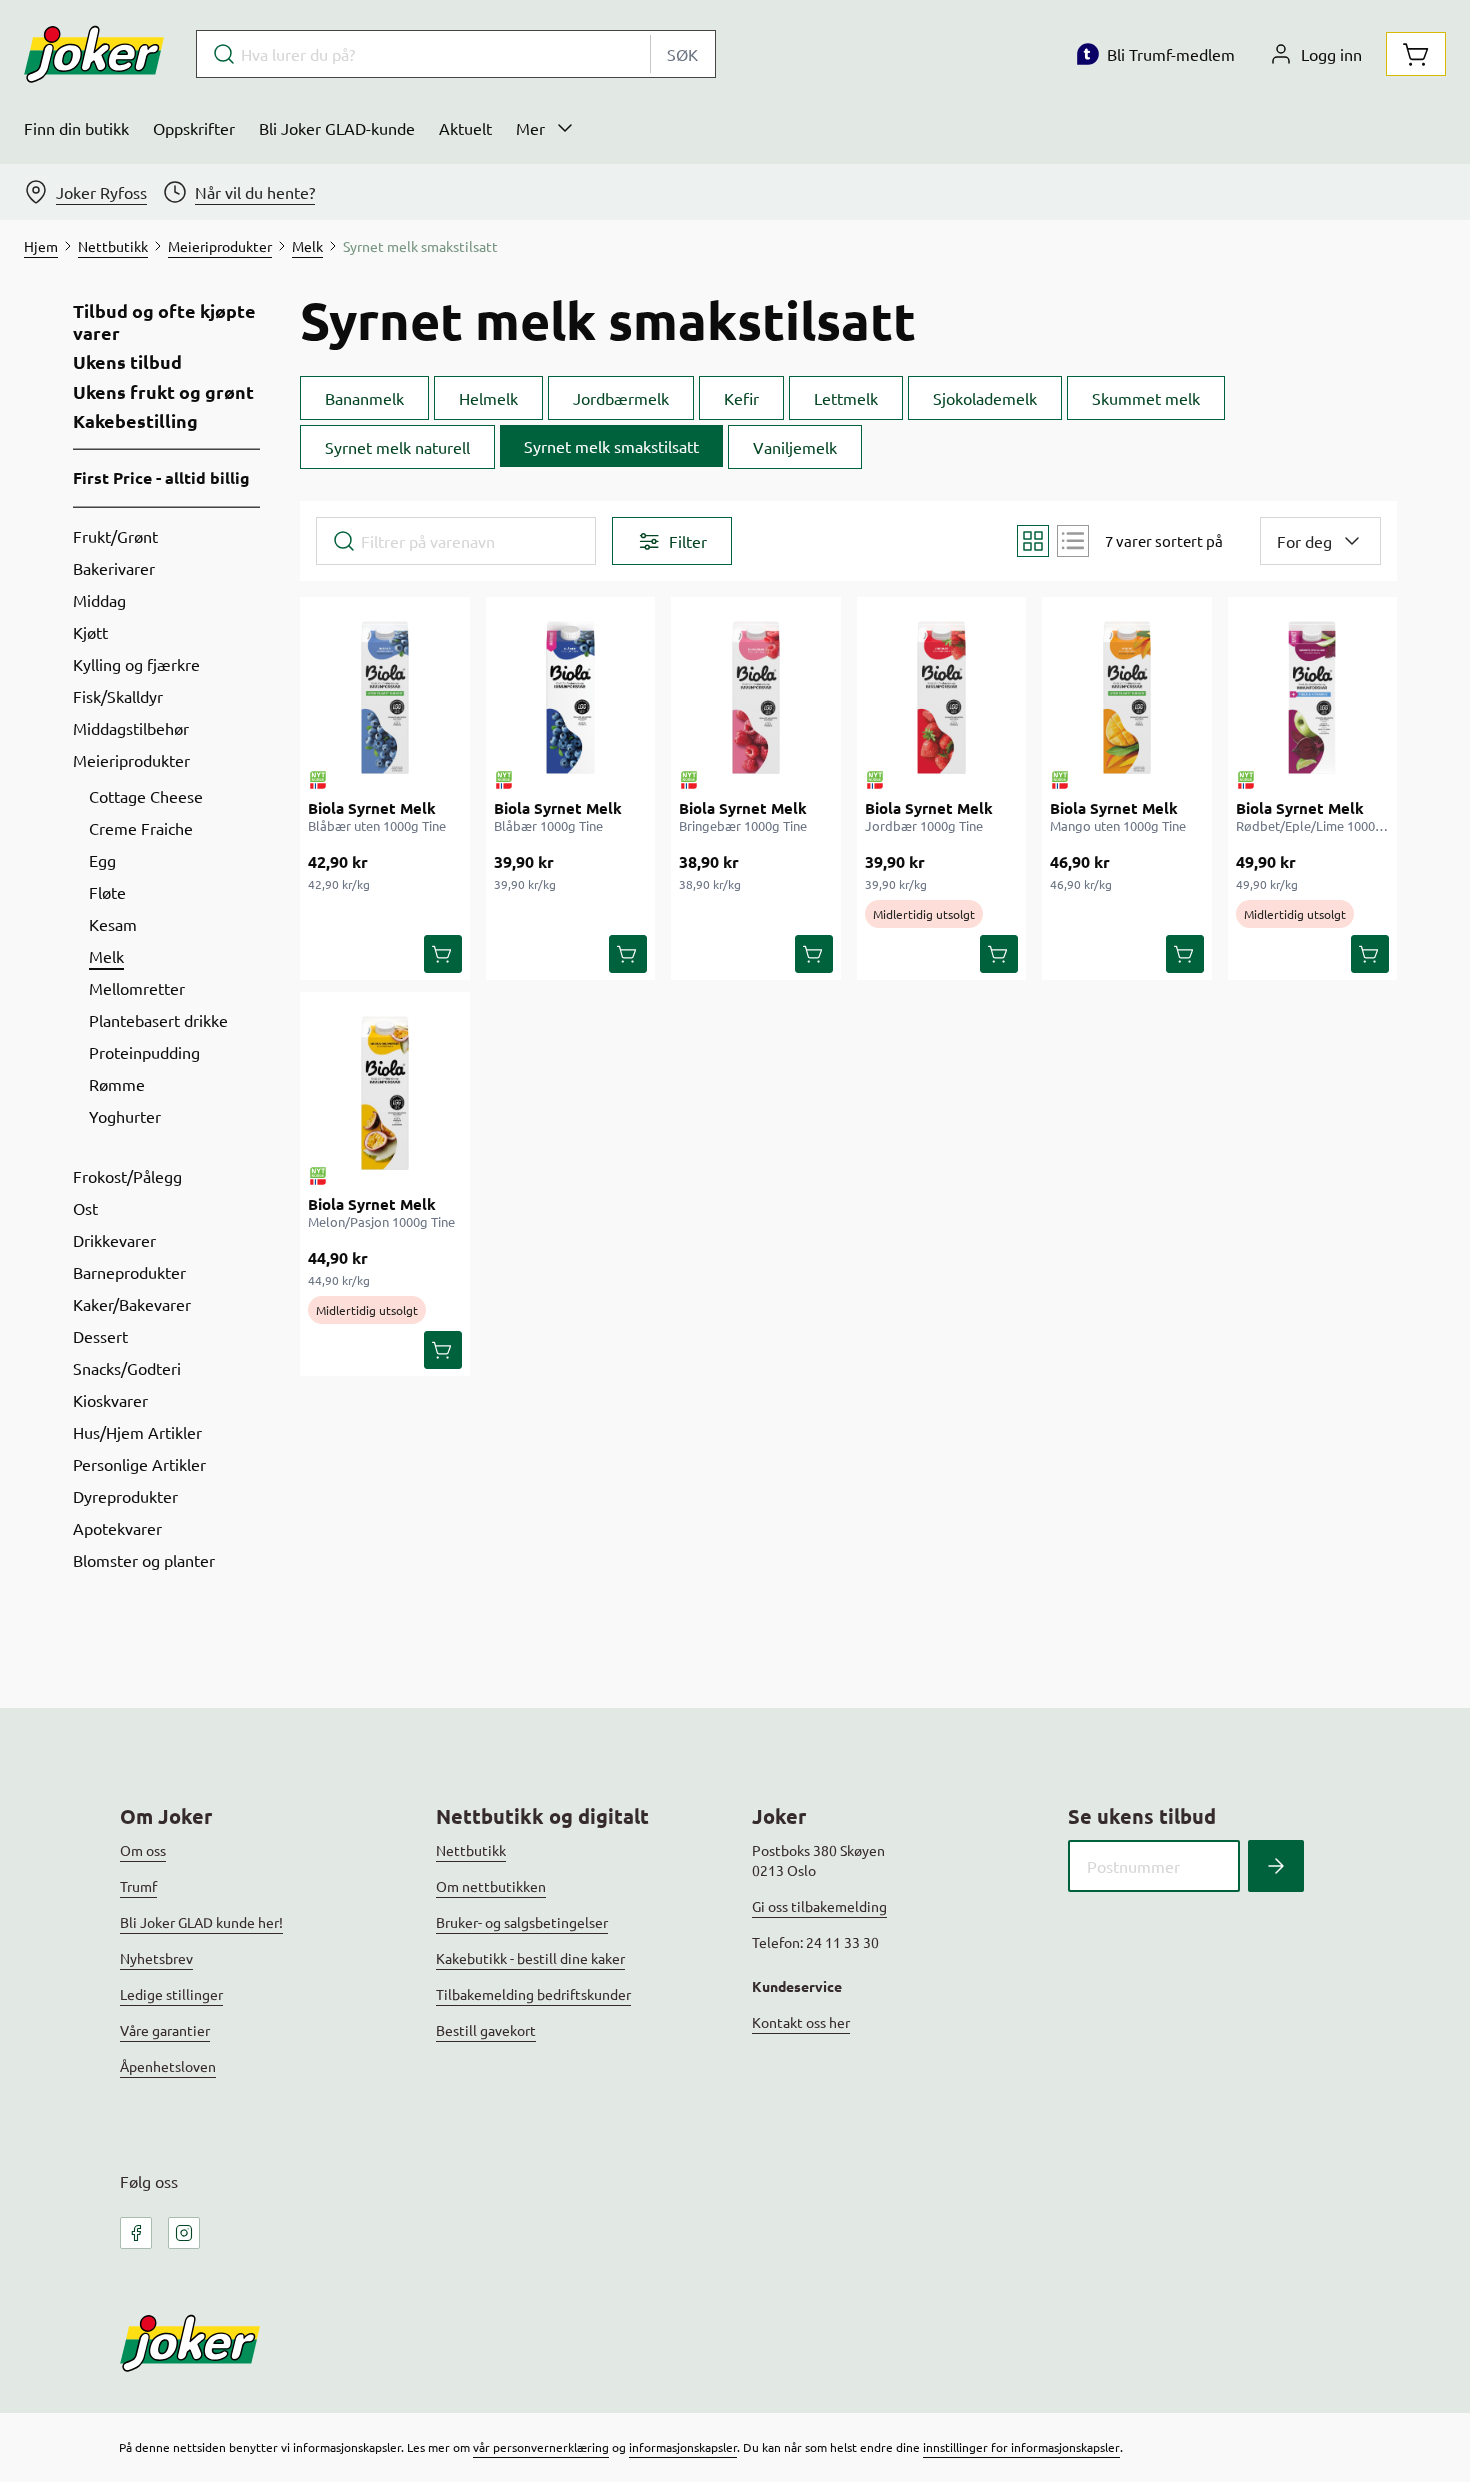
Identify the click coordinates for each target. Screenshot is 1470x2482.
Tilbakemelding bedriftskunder (533, 1994)
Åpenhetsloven (168, 2066)
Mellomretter (137, 988)
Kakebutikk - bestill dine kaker (530, 1958)
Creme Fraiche (141, 828)
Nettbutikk (471, 1850)
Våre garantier (165, 2030)
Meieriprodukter (131, 760)
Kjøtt (90, 632)
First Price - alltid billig (161, 477)
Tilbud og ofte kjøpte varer (164, 321)
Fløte (107, 892)
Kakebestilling (135, 421)
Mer (530, 128)
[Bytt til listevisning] (1073, 541)
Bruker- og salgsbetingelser (522, 1922)
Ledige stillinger (171, 1994)
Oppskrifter (194, 128)
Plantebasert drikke (158, 1020)
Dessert (100, 1336)
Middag (99, 600)
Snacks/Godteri (127, 1368)
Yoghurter (125, 1116)
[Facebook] (136, 2233)
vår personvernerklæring (541, 2447)
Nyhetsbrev (156, 1958)
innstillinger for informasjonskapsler (1021, 2447)
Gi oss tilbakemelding (819, 1906)
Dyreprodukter (125, 1496)
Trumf (138, 1886)
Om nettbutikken (491, 1886)
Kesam (113, 924)
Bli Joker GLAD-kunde (337, 128)
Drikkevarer (114, 1240)
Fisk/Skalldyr (118, 696)
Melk (106, 956)
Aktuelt (465, 128)
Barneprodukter (129, 1272)
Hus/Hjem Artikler (137, 1432)
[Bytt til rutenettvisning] (1033, 541)
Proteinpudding (144, 1052)
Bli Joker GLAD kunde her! (201, 1922)
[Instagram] (184, 2233)
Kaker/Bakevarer (132, 1304)
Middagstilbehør (131, 728)
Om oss (143, 1850)
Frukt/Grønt (115, 536)
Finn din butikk (76, 128)
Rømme (117, 1084)
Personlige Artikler (139, 1464)
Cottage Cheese (146, 796)
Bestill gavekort (486, 2030)
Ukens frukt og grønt (163, 392)
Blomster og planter (144, 1560)
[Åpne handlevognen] (1416, 54)
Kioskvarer (110, 1400)
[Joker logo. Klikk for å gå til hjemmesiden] (94, 54)
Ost (85, 1208)
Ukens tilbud (127, 362)
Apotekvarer (117, 1528)
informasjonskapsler (683, 2447)
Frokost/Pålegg (127, 1176)
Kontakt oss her (801, 2022)
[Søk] (1276, 1866)
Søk (682, 54)
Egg (102, 860)
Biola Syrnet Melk (372, 808)
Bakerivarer (114, 568)
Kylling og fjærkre (136, 664)
